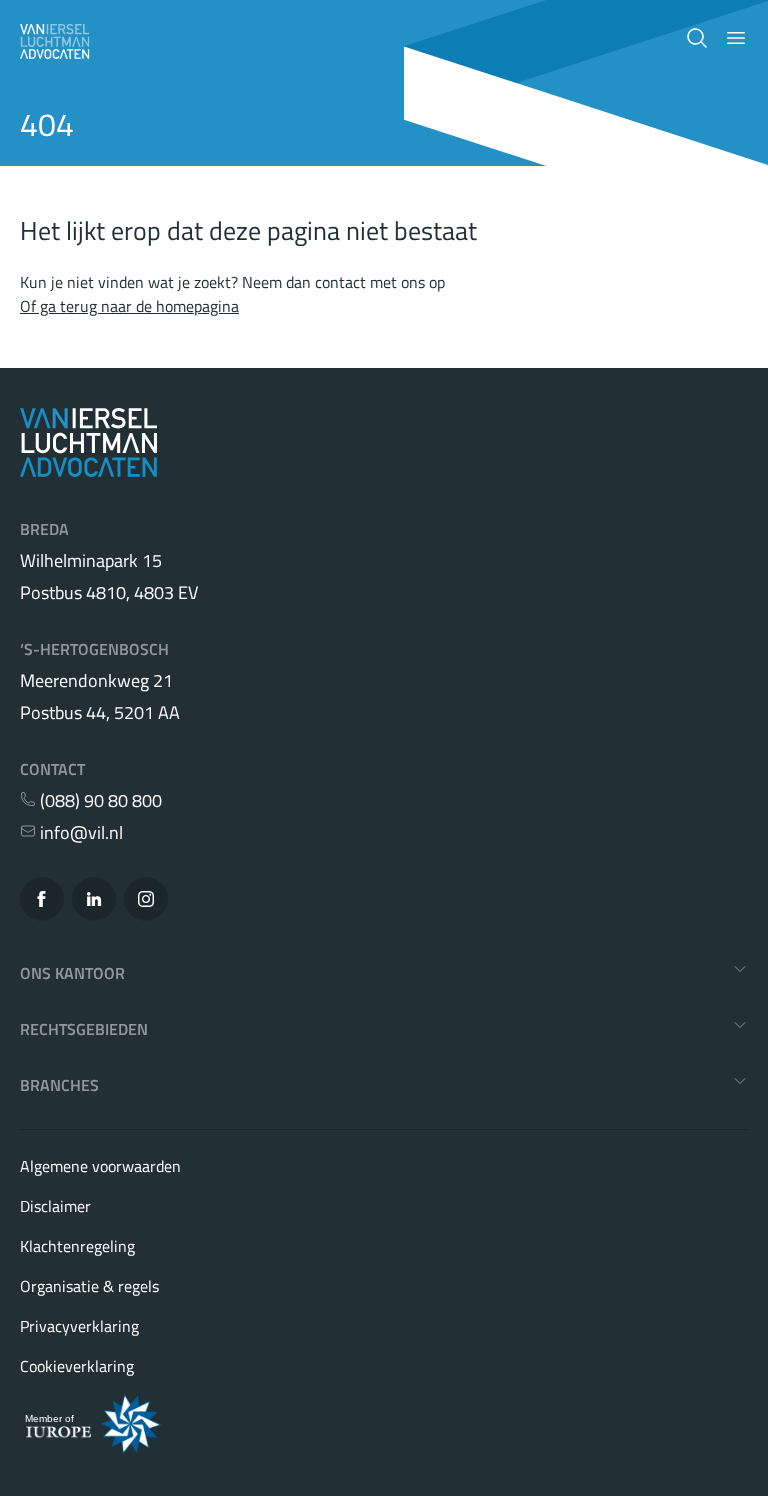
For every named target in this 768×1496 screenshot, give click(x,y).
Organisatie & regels (89, 1286)
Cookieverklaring (77, 1366)
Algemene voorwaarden (100, 1166)
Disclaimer (55, 1206)
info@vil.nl (79, 833)
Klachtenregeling (77, 1246)
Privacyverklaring (79, 1326)
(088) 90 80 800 (99, 801)
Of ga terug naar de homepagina (129, 306)
